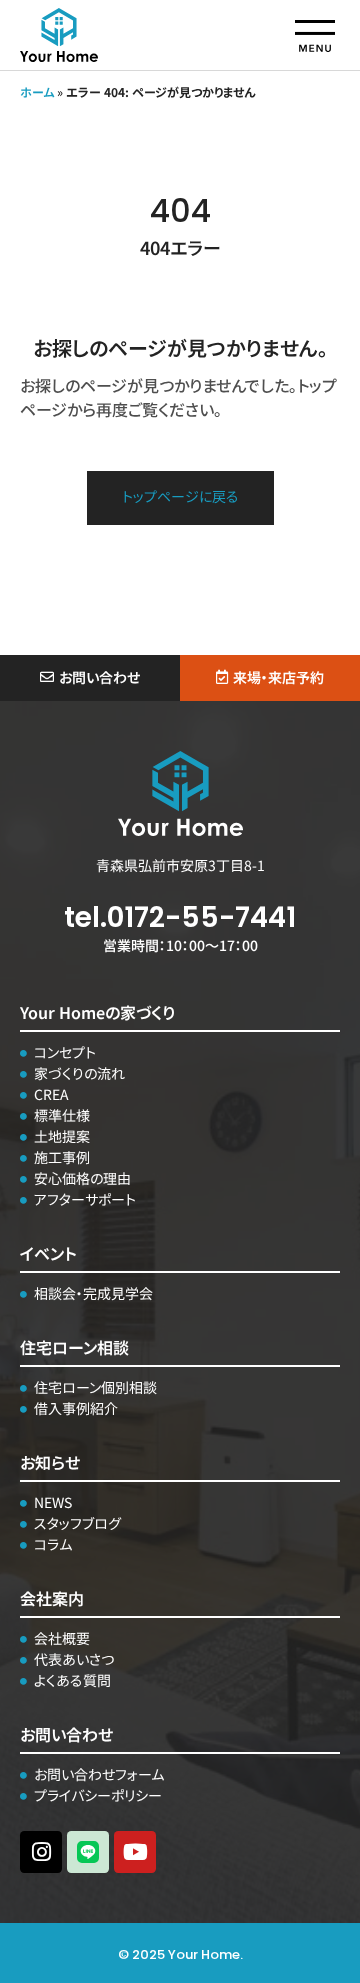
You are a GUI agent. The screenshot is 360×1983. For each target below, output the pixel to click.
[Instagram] (41, 1852)
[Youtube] (135, 1852)
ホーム (37, 91)
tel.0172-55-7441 (180, 917)
